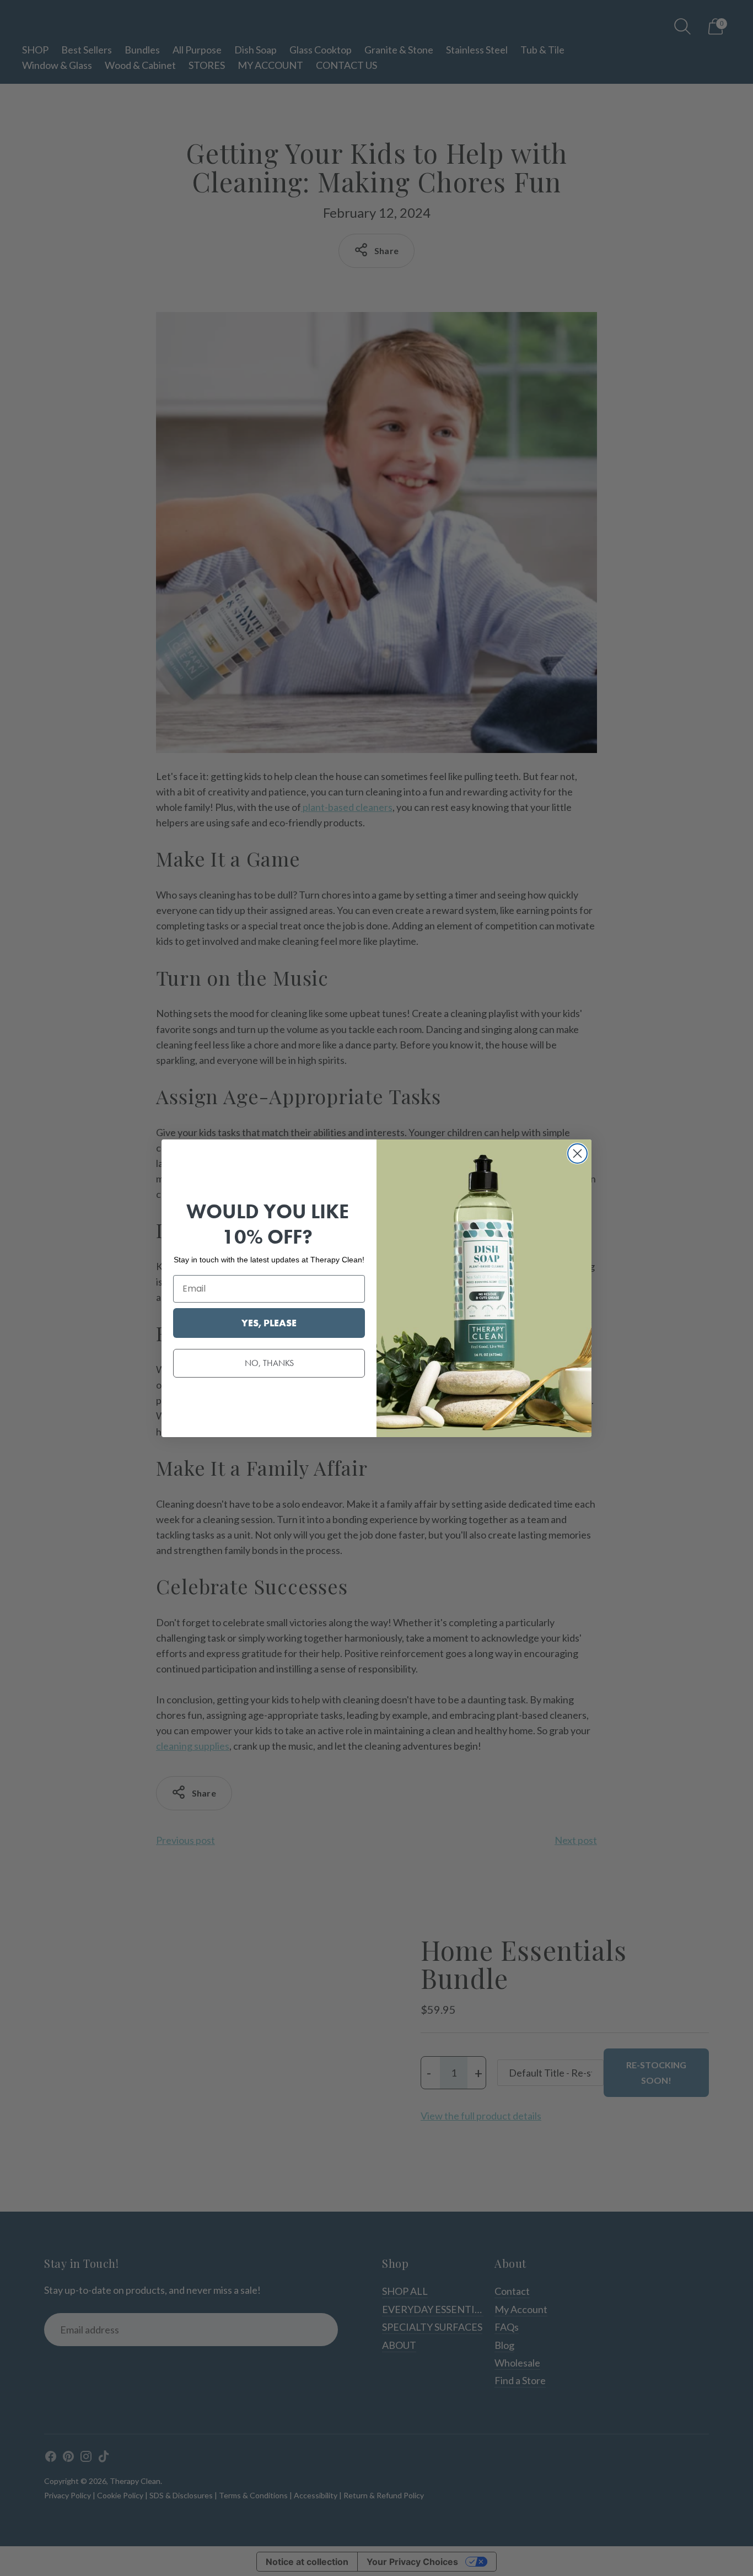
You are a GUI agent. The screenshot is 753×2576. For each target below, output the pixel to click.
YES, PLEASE (269, 1323)
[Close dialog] (577, 1153)
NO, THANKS (269, 1363)
